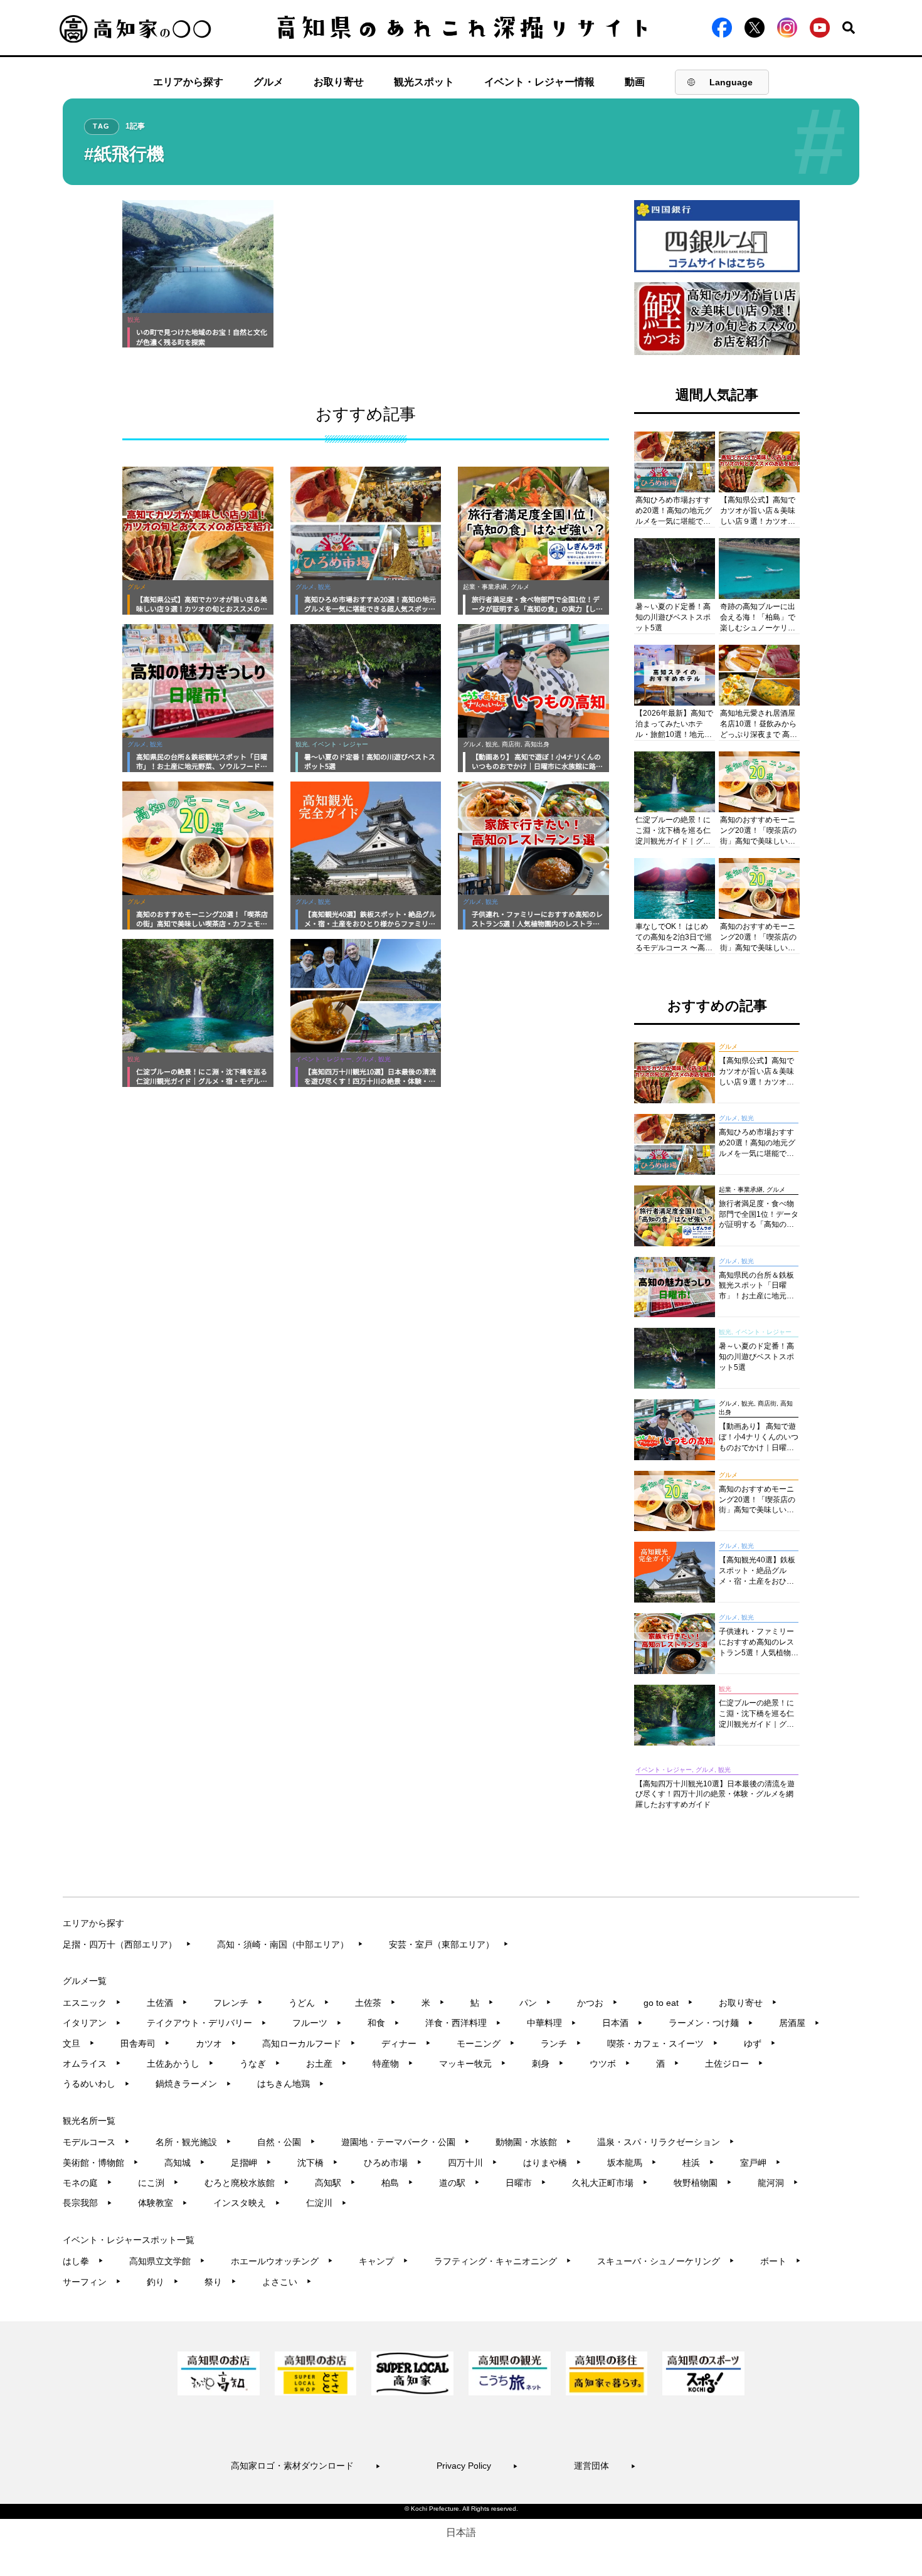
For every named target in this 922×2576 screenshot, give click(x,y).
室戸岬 (760, 2163)
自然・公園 (286, 2142)
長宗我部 (87, 2203)
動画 (635, 82)
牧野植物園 (703, 2183)
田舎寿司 (145, 2043)
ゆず (760, 2043)
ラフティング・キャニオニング (503, 2261)
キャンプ (384, 2261)
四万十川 (473, 2163)
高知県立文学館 (167, 2261)
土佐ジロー (734, 2064)
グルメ (268, 82)
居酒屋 (799, 2023)
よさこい (287, 2282)
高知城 (185, 2163)
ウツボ (610, 2064)
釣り (163, 2282)
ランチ (561, 2043)
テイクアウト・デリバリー (207, 2023)
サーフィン (92, 2282)
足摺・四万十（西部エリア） (127, 1944)
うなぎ (260, 2064)
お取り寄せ (339, 82)
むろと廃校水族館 (247, 2183)
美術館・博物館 (101, 2163)
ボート (781, 2261)
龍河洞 (778, 2183)
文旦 (79, 2043)
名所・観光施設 (193, 2142)
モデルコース (96, 2142)
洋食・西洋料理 (463, 2023)
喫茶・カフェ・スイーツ (663, 2043)
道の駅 (459, 2183)
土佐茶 (375, 2003)
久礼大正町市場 (610, 2183)
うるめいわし (96, 2084)
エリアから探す (188, 82)
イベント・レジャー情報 (539, 82)
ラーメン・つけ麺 (711, 2023)
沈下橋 (318, 2163)
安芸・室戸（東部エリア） (449, 1944)
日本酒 (623, 2023)
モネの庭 (87, 2183)
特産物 (393, 2064)
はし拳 (83, 2261)
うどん (309, 2003)
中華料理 (552, 2023)
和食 (384, 2023)
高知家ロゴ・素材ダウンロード (306, 2466)
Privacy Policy (477, 2466)
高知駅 (335, 2183)
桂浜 (698, 2163)
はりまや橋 (552, 2163)
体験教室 (163, 2203)
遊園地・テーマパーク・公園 (405, 2142)
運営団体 (605, 2466)
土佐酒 (167, 2003)
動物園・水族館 (533, 2142)
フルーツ (317, 2023)
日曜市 (526, 2183)
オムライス (92, 2064)
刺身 (548, 2064)
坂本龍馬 (632, 2163)
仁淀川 (326, 2203)
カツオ (216, 2043)
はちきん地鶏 (291, 2084)
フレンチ (238, 2003)
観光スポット (424, 82)
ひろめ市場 (393, 2163)
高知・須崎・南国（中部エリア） (290, 1944)
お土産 (326, 2064)
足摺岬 (251, 2163)
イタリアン (92, 2023)
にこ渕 (158, 2183)
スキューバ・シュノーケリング (666, 2261)
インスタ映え (247, 2203)
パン (535, 2003)
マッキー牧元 (473, 2064)
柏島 (397, 2183)
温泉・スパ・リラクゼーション (666, 2142)
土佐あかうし (180, 2064)
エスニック (92, 2003)
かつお (597, 2003)
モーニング (486, 2043)
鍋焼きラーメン (193, 2084)
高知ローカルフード (309, 2043)
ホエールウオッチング (282, 2261)
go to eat (668, 2003)
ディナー (406, 2043)
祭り (220, 2282)
